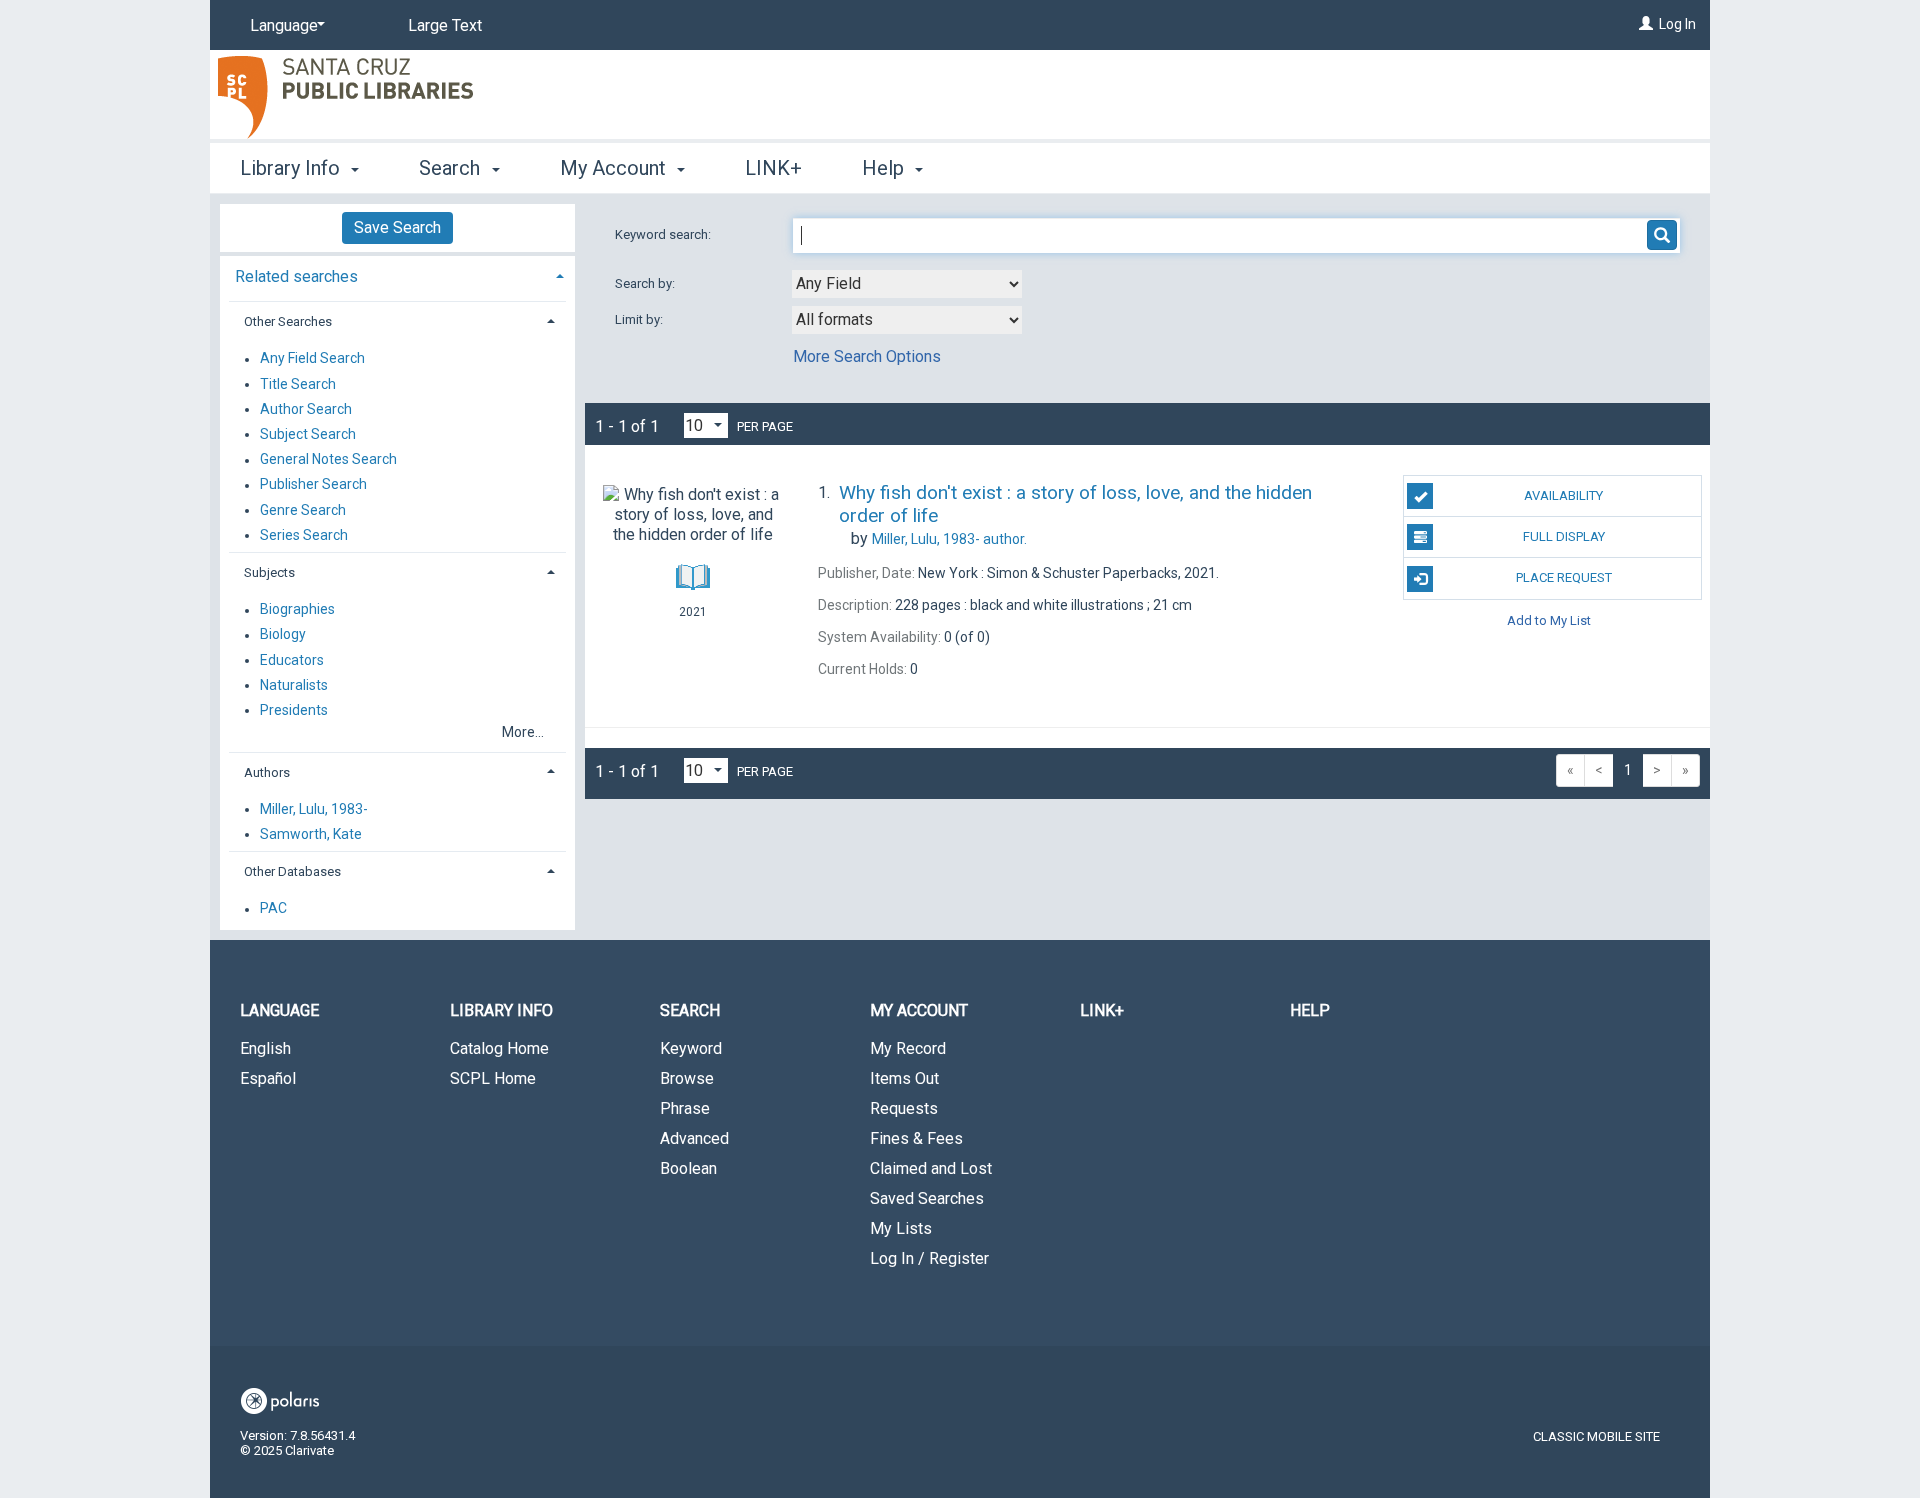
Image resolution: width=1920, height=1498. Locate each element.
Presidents (294, 710)
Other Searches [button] (288, 321)
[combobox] (907, 284)
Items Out (904, 1078)
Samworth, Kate (311, 834)
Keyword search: (664, 234)
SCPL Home (493, 1078)
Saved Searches (927, 1198)
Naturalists (294, 685)
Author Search (306, 409)
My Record (908, 1048)
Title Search (298, 384)
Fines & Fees (916, 1138)
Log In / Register (929, 1258)
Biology (283, 635)
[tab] (397, 274)
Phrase (685, 1108)
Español (268, 1078)
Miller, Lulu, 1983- (314, 809)
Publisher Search (313, 485)
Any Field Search (312, 359)
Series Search (304, 535)
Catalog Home (499, 1048)
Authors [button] (267, 772)
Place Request (1564, 577)
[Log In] (1646, 24)
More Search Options (867, 356)
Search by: (646, 283)
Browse (687, 1078)
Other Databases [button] (292, 871)
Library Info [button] (292, 168)
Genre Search (303, 510)
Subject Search (308, 434)
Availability (1563, 495)
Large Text (445, 25)
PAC (273, 909)
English (265, 1048)
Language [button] (279, 1010)
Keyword (691, 1048)
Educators (292, 660)
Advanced (694, 1138)
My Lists (901, 1228)
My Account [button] (615, 168)
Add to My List (1549, 620)
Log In (1677, 24)
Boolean (688, 1168)
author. (949, 539)
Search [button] (452, 168)
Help (1310, 1010)
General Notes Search (328, 460)
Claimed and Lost (931, 1168)
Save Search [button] (397, 227)
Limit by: (640, 319)
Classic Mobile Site (1596, 1436)
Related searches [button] (296, 276)
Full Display (1564, 536)
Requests (904, 1108)
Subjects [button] (269, 572)
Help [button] (885, 168)
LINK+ (773, 168)
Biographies (297, 610)
